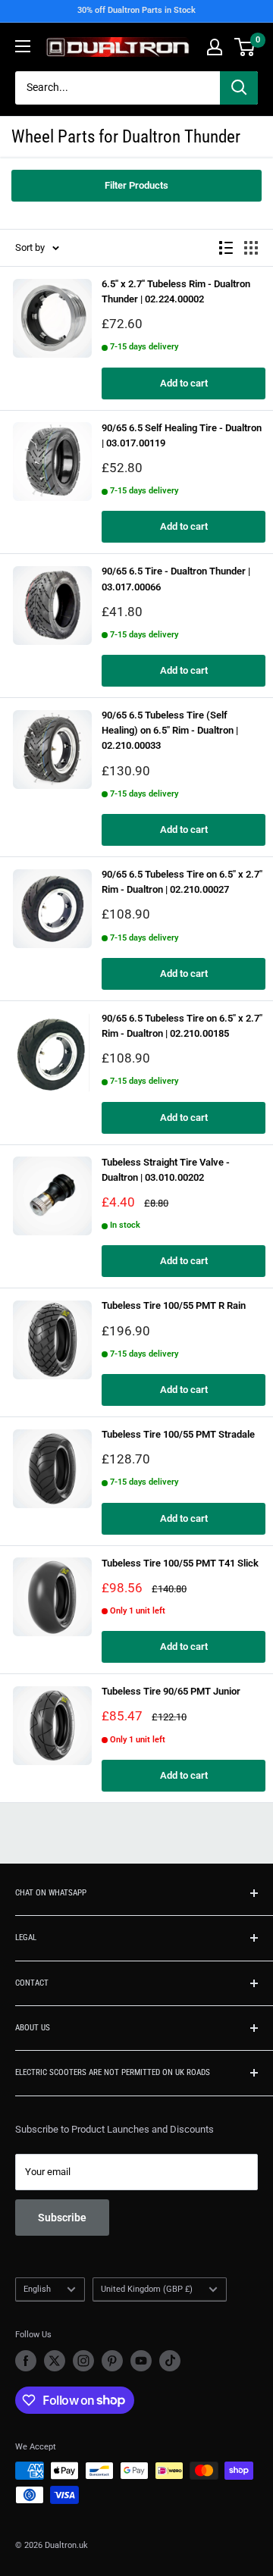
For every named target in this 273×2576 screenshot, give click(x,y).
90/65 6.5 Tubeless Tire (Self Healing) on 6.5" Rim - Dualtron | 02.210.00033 (170, 730)
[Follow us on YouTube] (141, 2361)
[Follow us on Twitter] (55, 2361)
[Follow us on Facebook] (26, 2361)
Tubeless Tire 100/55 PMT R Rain (174, 1305)
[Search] (239, 88)
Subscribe (62, 2218)
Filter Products (136, 185)
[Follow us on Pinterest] (112, 2361)
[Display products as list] (226, 248)
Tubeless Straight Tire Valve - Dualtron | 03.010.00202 (166, 1170)
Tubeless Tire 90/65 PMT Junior (171, 1691)
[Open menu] (23, 46)
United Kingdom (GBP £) (147, 2289)
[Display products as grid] (251, 248)
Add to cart (184, 383)
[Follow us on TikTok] (170, 2361)
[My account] (215, 47)
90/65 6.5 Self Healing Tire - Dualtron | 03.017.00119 (182, 435)
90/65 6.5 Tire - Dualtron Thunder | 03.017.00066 (176, 579)
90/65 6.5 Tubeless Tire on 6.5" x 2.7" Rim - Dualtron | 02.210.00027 (182, 882)
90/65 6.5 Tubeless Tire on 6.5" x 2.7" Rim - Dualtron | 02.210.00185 (182, 1026)
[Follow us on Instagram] (83, 2361)
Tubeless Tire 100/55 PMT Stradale (178, 1434)
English (37, 2289)
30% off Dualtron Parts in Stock (136, 10)
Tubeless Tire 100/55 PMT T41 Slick (180, 1563)
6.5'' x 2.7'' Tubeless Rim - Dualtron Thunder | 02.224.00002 (176, 291)
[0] (245, 47)
